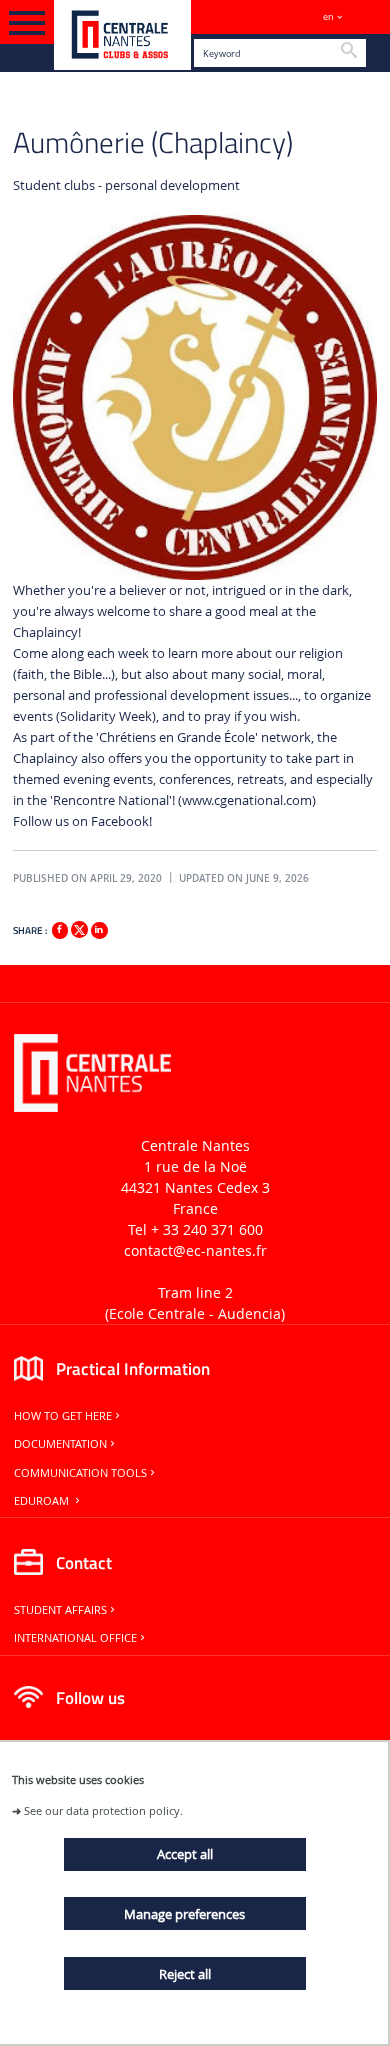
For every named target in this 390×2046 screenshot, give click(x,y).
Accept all (185, 1854)
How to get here (63, 1416)
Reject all (185, 1974)
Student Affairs (60, 1610)
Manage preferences (184, 1914)
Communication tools (80, 1473)
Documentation (60, 1444)
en (328, 16)
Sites (365, 16)
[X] (79, 927)
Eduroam (43, 1501)
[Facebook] (60, 930)
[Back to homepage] (122, 35)
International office (75, 1638)
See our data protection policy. (103, 1810)
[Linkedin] (99, 930)
